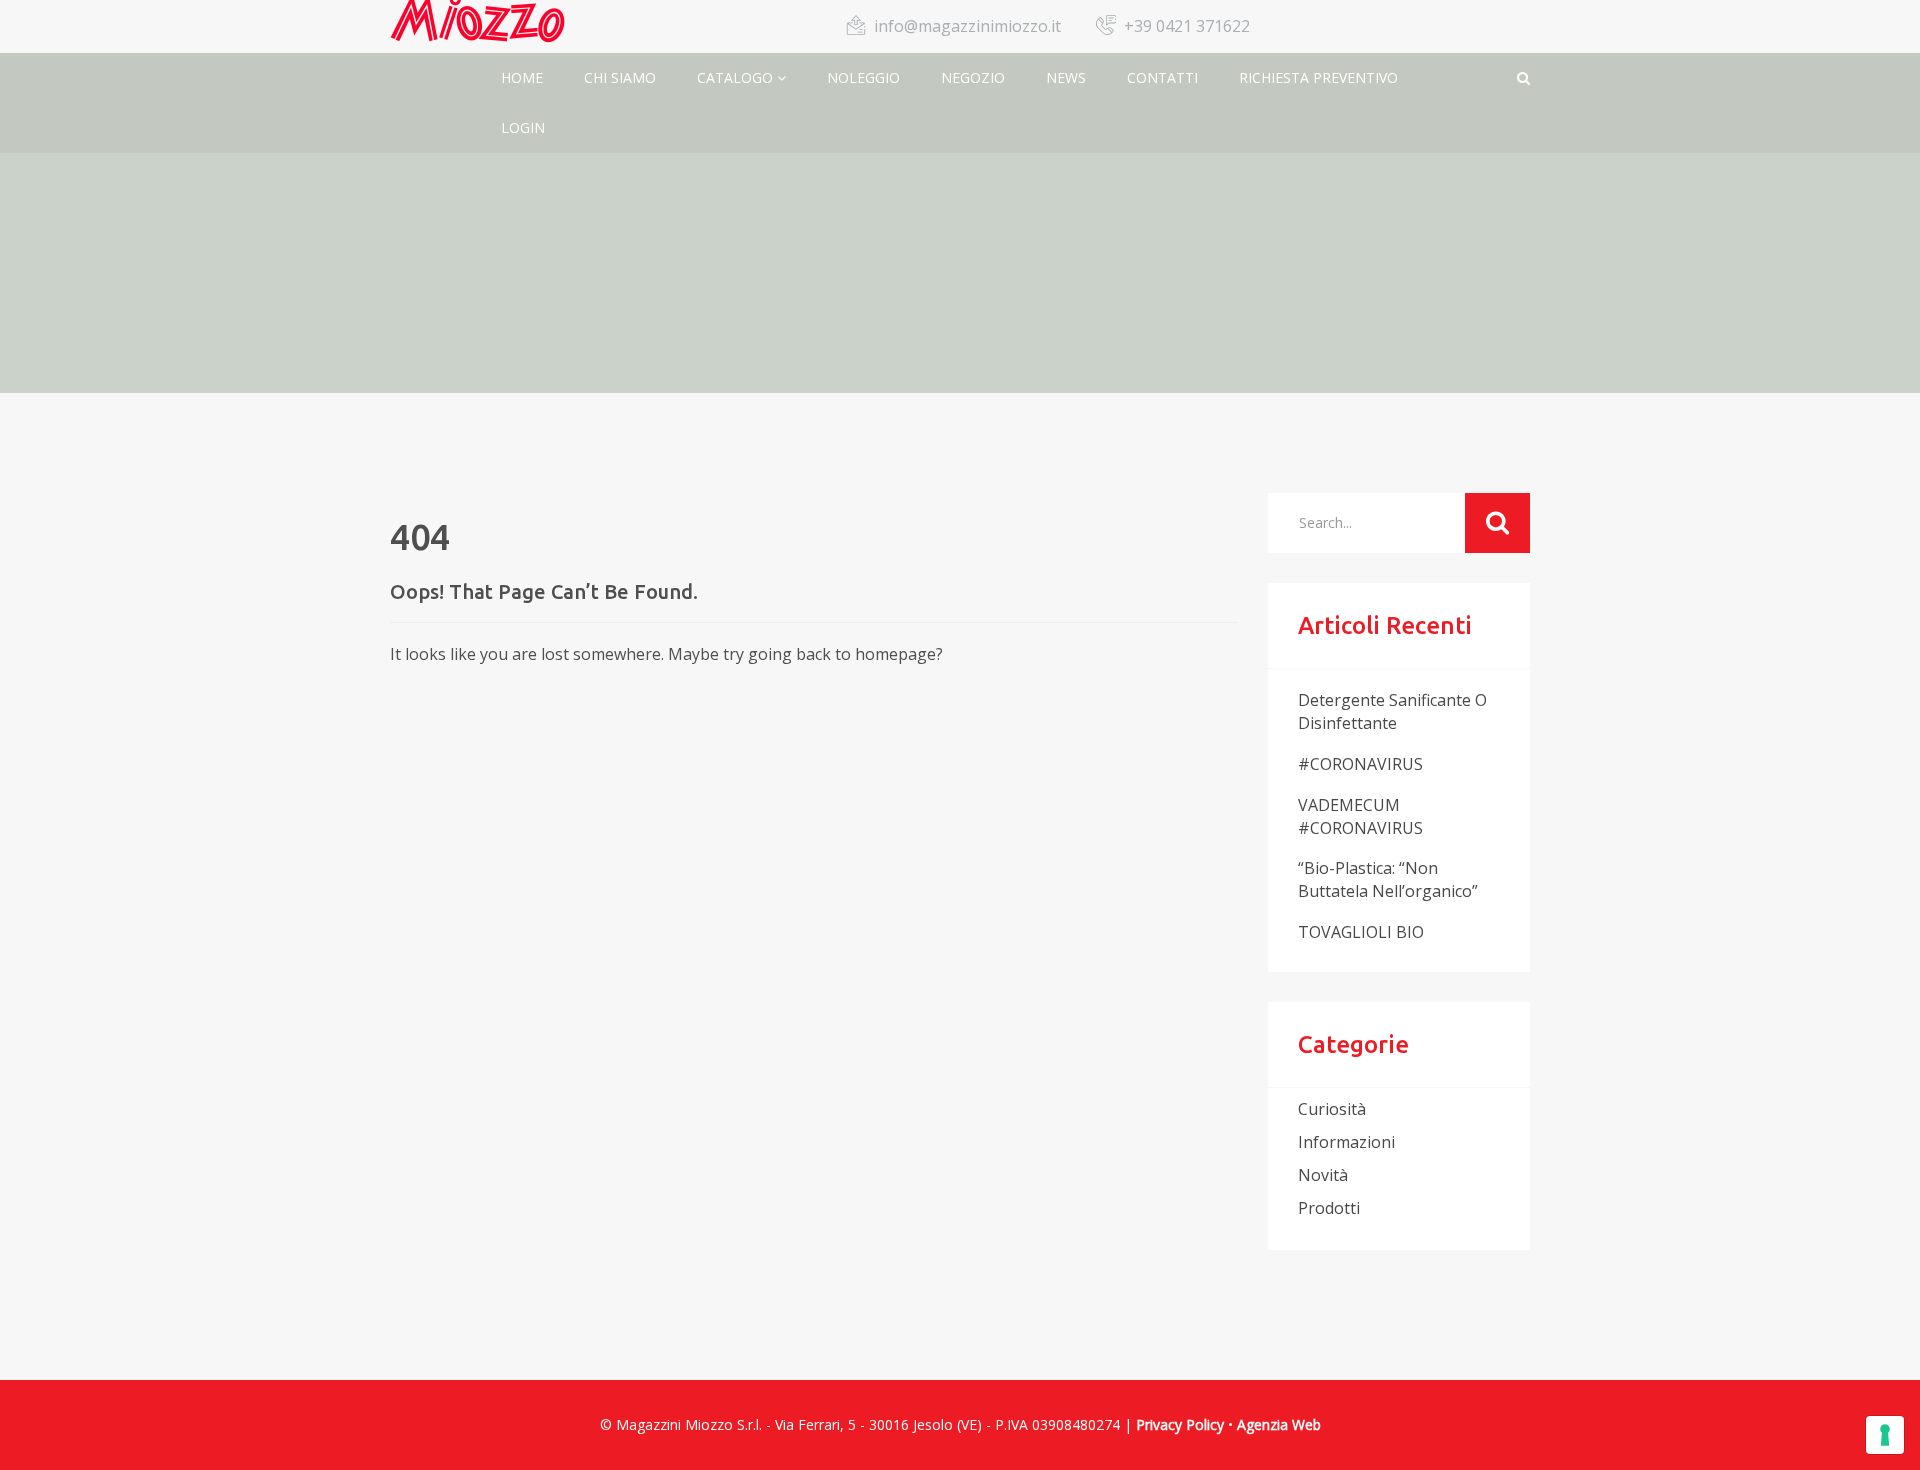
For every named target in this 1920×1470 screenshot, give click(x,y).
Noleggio (863, 77)
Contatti (1162, 77)
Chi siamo (620, 77)
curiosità (1332, 1109)
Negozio (973, 77)
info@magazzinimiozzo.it (967, 26)
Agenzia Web (1279, 1424)
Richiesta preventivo (1318, 77)
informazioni (1346, 1142)
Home (522, 77)
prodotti (1329, 1208)
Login (523, 127)
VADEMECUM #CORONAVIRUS (1360, 816)
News (1066, 77)
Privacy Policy (1180, 1424)
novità (1323, 1175)
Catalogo (737, 77)
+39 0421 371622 (1187, 26)
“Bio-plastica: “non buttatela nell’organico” (1388, 879)
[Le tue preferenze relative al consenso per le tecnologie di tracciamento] (1885, 1435)
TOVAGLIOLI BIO (1361, 932)
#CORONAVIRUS (1360, 764)
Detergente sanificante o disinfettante (1392, 711)
